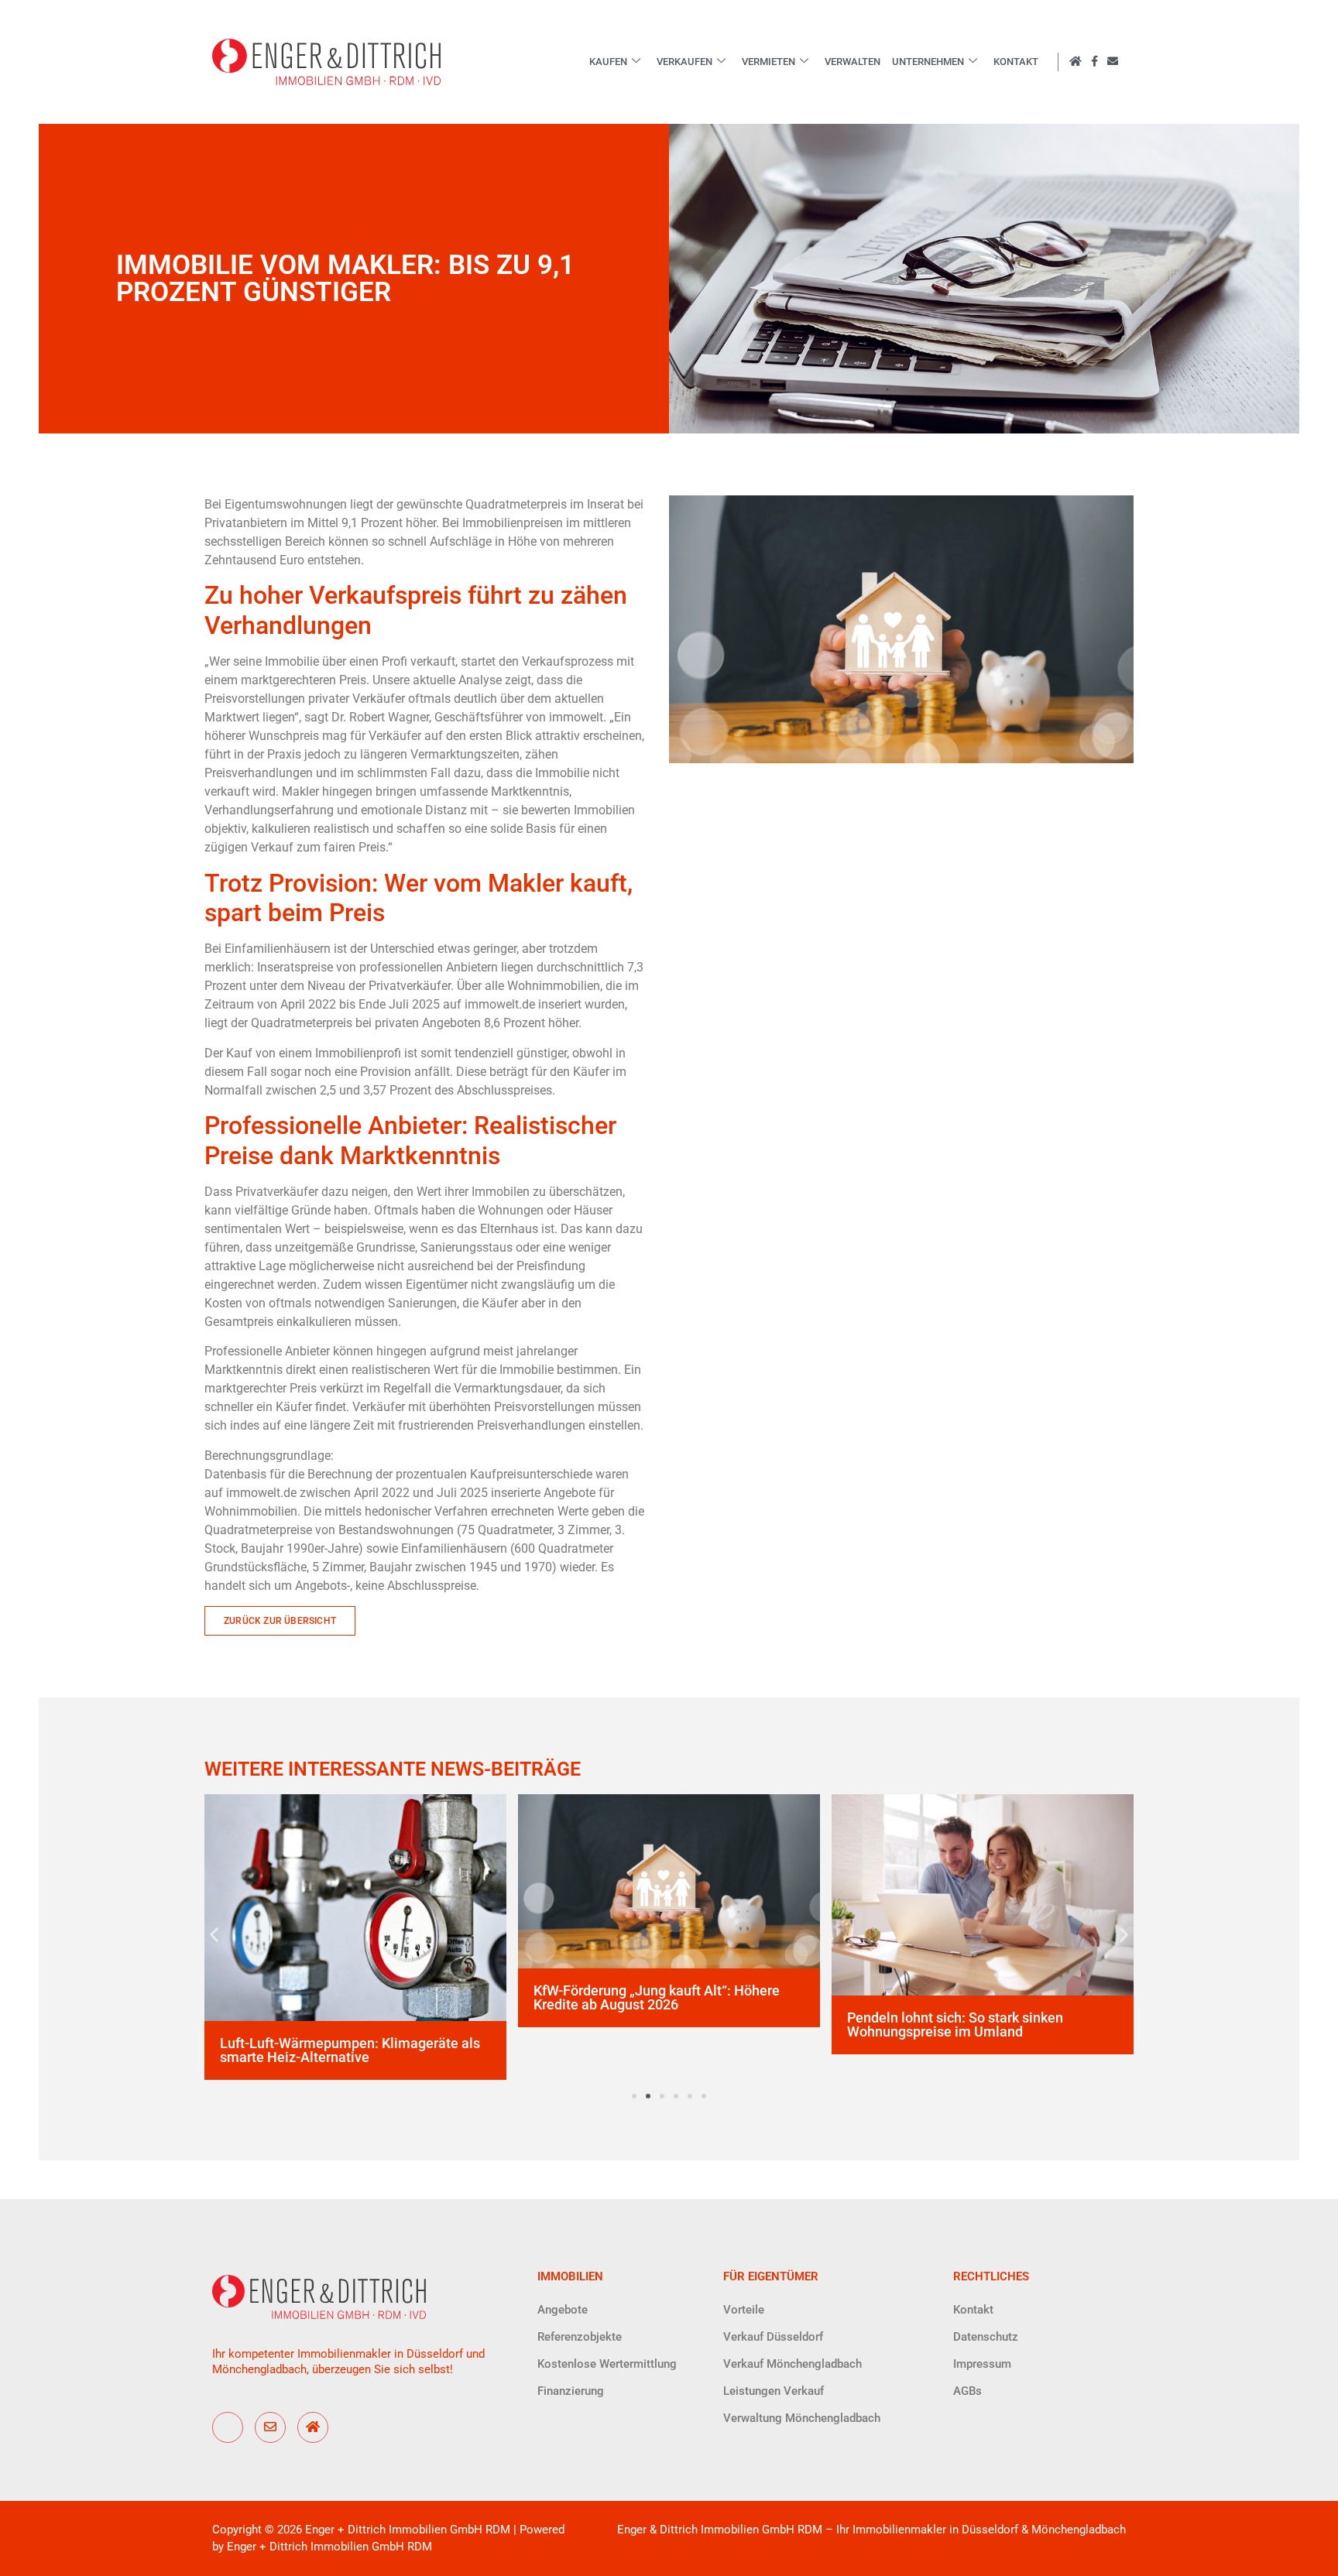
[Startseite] (313, 2427)
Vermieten (768, 62)
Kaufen (608, 62)
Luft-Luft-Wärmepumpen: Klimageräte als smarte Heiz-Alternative (350, 2050)
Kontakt (1016, 62)
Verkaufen (684, 62)
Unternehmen (928, 62)
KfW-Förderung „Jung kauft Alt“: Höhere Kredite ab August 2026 (657, 1997)
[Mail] (270, 2427)
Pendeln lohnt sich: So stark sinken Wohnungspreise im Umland (955, 2024)
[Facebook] (228, 2427)
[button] (214, 1935)
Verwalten (853, 62)
